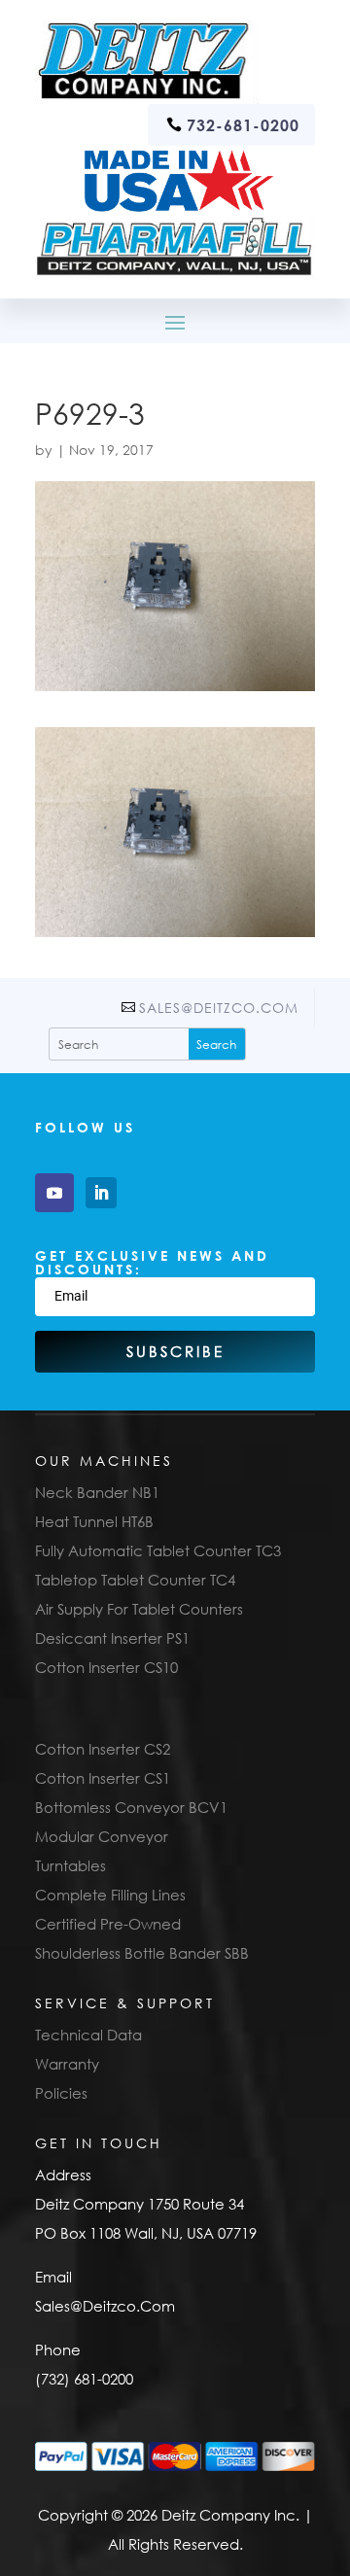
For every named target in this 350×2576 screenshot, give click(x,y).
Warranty (67, 2064)
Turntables (70, 1865)
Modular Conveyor (102, 1836)
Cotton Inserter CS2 (103, 1749)
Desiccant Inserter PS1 (112, 1638)
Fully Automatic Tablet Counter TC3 (158, 1550)
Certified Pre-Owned (108, 1924)
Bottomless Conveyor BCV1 (131, 1807)
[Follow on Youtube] (54, 1193)
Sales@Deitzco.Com (219, 1008)
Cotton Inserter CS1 (103, 1778)
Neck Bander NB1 (97, 1492)
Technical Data (88, 2035)
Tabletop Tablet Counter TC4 (135, 1580)
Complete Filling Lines (110, 1895)
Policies (61, 2093)
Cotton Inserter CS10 (106, 1667)
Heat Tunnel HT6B (94, 1521)
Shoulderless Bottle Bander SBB (142, 1953)
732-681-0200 (243, 125)
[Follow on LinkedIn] (101, 1193)
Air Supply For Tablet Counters (139, 1609)
